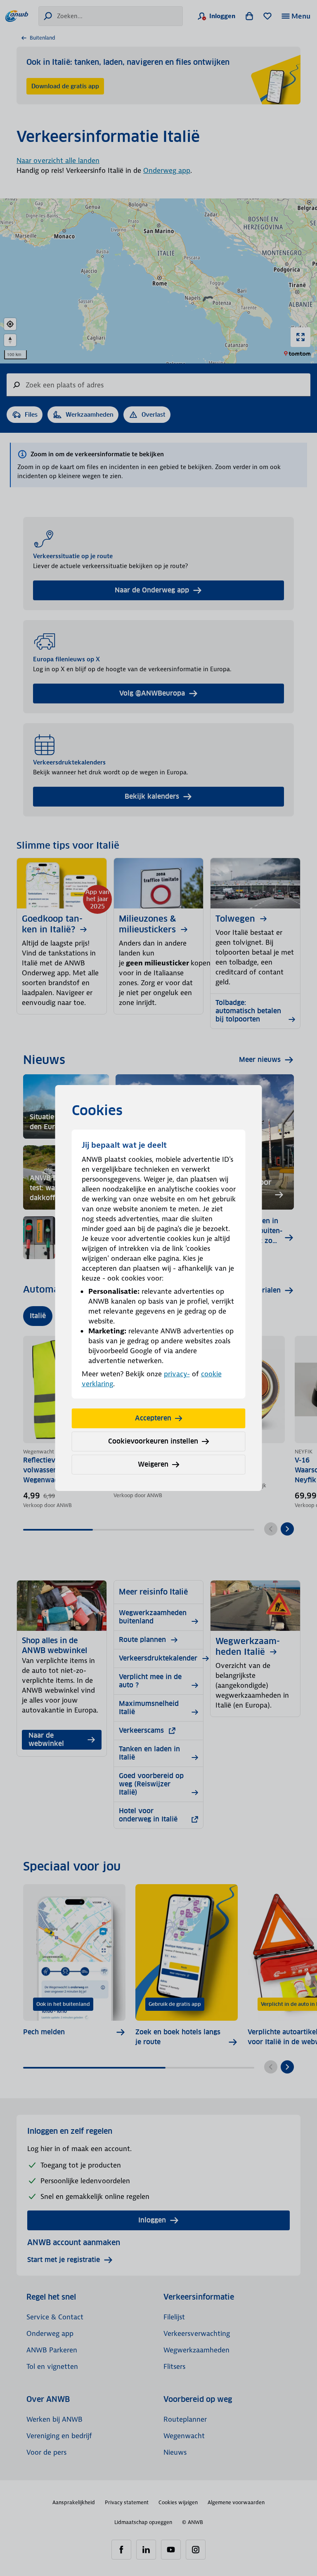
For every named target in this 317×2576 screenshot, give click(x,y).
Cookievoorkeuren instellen (153, 1441)
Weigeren (153, 1464)
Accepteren (153, 1418)
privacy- (177, 1374)
